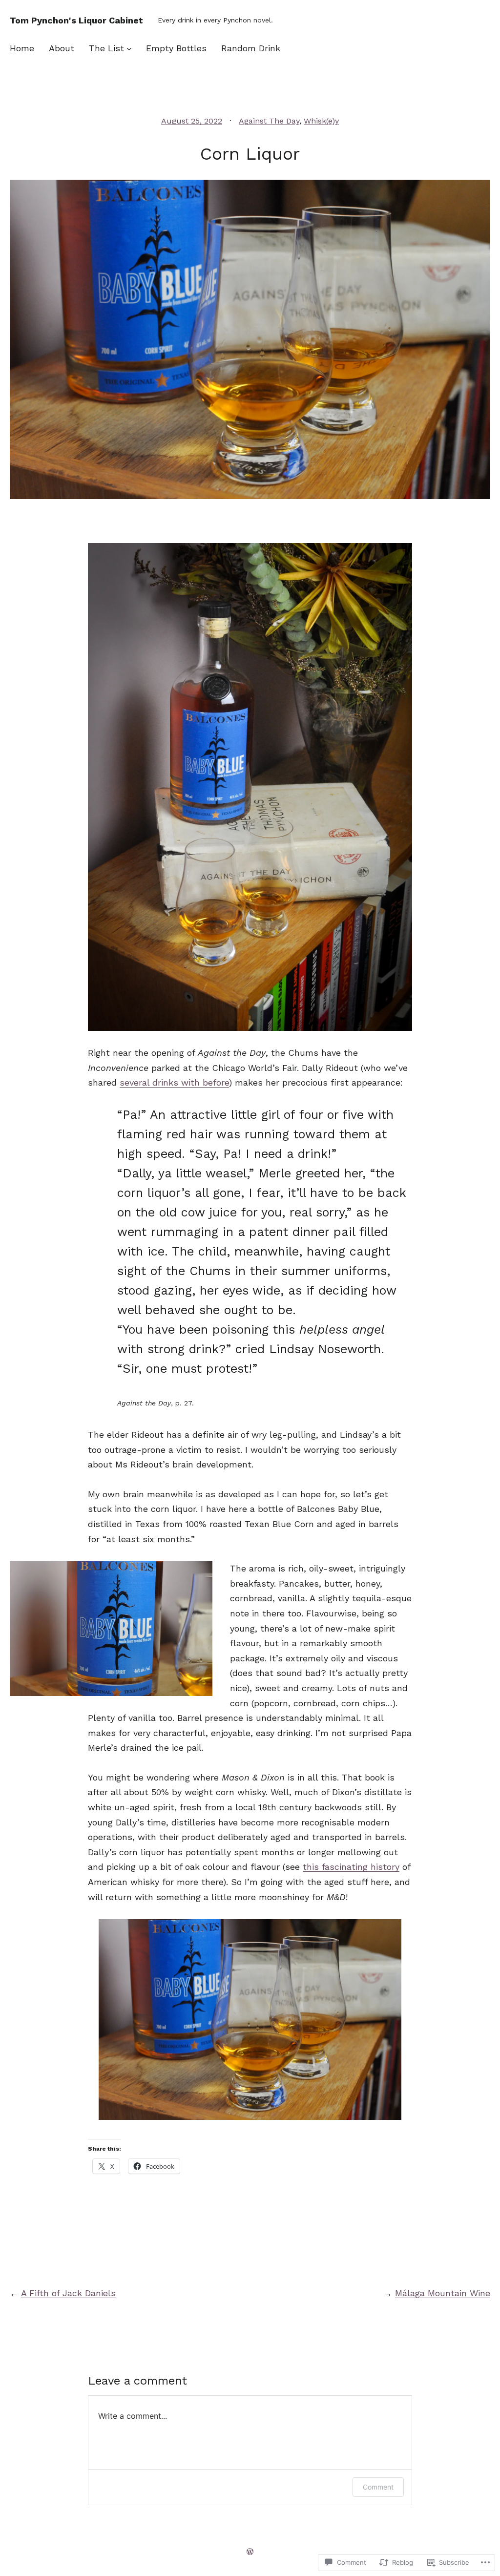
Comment (378, 2487)
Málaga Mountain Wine (443, 2293)
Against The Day (269, 121)
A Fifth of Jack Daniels (68, 2293)
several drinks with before (174, 1082)
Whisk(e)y (321, 121)
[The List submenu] (129, 49)
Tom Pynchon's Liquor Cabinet (76, 20)
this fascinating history (351, 1867)
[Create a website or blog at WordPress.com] (250, 2551)
